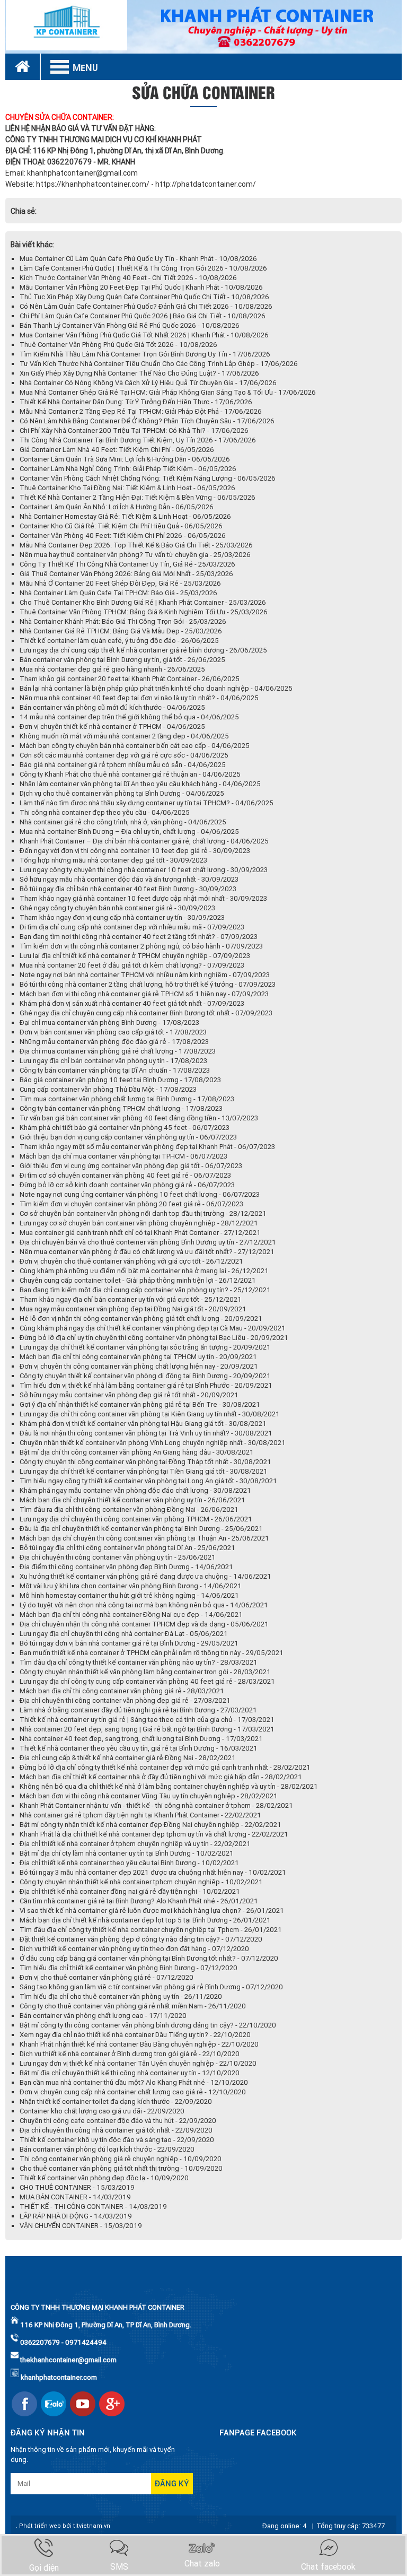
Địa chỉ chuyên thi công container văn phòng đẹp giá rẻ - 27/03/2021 (125, 1700)
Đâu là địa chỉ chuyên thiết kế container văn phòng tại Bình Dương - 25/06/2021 (141, 1529)
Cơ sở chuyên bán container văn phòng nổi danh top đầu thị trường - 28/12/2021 (143, 1213)
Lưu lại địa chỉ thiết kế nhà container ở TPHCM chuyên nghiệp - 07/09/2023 (135, 956)
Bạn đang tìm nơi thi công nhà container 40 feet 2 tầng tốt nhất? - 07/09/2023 (139, 937)
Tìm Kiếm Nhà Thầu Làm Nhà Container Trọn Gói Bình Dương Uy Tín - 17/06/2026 (145, 354)
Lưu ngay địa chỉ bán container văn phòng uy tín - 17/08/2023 (113, 1061)
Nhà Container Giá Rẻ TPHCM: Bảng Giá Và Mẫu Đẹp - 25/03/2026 (121, 631)
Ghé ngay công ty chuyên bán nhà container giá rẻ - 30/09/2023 (117, 908)
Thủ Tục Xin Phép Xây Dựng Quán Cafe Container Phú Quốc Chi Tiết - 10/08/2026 (144, 297)
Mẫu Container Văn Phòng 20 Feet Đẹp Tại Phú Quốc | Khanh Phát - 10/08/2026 (141, 287)
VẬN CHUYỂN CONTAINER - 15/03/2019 (81, 2226)
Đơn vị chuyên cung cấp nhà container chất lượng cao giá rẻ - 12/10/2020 (133, 2092)
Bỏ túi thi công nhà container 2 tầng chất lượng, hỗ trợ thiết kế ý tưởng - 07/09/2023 (148, 984)
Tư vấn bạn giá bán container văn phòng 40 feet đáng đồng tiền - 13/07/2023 (139, 1118)
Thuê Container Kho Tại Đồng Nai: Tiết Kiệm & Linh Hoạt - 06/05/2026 (127, 488)
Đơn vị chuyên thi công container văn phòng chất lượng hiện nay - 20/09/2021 (139, 1366)
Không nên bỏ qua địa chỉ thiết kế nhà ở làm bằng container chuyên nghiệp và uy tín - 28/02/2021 (169, 1786)
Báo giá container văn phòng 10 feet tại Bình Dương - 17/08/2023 (120, 1080)
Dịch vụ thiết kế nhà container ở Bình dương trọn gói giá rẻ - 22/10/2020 (130, 2054)
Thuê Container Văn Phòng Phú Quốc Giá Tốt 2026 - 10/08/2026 (118, 345)
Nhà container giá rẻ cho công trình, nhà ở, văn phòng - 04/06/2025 (123, 822)
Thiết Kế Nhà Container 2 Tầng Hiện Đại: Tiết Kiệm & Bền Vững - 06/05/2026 (138, 497)
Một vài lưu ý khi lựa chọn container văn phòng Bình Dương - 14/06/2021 (131, 1586)
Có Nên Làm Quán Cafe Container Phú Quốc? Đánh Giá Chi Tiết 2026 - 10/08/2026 (146, 306)
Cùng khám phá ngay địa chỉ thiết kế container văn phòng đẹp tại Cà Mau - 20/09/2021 (153, 1328)
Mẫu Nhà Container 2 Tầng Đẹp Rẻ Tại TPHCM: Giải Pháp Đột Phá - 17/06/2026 (141, 411)
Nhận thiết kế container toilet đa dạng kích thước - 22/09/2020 (116, 2101)
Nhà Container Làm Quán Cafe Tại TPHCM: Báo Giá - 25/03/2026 (118, 593)
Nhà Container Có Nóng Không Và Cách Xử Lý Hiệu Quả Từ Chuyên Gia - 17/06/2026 (148, 383)
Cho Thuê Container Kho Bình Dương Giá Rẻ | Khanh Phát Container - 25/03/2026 (143, 602)
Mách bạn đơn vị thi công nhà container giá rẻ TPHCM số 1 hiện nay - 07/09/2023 (144, 994)
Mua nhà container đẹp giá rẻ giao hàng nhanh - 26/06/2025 (112, 669)
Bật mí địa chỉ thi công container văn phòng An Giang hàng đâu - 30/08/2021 (137, 1452)
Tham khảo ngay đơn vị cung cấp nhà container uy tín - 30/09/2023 (122, 917)
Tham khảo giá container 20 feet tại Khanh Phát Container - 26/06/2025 (130, 679)
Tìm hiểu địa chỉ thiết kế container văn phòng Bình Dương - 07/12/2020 (129, 1968)
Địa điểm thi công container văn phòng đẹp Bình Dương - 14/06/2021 (126, 1567)
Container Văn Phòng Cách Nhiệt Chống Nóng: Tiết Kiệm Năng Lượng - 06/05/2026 (148, 478)
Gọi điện (44, 2568)
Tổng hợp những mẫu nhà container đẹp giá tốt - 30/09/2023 (113, 860)
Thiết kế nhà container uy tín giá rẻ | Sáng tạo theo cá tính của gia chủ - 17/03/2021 (147, 1720)
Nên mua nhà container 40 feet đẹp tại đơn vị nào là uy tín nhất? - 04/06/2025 (139, 698)
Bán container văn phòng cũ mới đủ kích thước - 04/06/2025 (112, 707)
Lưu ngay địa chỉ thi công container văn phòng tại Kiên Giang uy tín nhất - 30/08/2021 (150, 1414)
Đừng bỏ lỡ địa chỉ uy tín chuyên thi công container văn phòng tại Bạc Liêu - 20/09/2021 (154, 1338)
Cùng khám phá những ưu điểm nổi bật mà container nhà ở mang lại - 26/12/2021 (144, 1271)
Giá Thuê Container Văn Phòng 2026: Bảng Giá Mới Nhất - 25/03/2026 (126, 574)
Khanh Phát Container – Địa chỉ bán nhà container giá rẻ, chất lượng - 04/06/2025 (144, 841)
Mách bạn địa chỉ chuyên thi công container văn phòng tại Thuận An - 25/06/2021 (144, 1538)
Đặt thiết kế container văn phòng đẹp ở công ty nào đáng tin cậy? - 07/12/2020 (141, 1939)
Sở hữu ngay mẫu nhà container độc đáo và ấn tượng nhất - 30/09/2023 (129, 879)
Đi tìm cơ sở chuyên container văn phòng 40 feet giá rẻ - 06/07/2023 (125, 1175)
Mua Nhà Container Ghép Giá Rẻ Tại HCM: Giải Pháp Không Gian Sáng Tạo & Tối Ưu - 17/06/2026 (168, 392)
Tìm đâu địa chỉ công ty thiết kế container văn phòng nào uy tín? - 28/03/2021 (139, 1662)
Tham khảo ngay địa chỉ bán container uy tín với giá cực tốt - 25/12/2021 (131, 1299)
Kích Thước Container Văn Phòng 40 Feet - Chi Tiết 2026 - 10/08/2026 (128, 278)
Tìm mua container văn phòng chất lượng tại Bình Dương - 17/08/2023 (127, 1099)
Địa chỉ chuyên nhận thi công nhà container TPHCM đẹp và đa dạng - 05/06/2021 (144, 1624)
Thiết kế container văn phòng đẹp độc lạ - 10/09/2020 (104, 2178)
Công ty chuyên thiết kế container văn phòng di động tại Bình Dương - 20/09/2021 (145, 1376)
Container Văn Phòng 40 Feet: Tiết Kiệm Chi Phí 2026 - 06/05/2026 (123, 536)
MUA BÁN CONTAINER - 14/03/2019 (75, 2197)
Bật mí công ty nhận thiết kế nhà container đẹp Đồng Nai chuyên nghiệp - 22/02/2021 (151, 1825)
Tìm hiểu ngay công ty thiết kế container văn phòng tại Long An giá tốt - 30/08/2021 (148, 1481)
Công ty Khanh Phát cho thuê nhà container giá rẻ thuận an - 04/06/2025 (130, 774)
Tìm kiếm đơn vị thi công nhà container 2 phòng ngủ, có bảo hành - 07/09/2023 (141, 946)
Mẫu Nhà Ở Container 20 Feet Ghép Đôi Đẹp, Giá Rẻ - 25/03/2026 (120, 583)
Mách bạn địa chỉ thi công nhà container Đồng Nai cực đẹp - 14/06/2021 (131, 1615)
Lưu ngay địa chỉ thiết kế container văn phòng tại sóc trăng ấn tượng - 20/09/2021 (145, 1347)
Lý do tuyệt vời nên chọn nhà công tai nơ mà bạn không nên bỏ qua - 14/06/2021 (144, 1605)
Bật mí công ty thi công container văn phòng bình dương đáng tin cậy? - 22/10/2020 (148, 2025)
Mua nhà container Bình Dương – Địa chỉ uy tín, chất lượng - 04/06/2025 (129, 832)
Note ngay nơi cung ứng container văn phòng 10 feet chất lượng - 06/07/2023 (140, 1194)
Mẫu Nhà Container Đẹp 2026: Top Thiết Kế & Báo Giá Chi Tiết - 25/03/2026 (136, 545)
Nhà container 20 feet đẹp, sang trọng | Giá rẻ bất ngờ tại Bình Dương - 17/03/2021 (147, 1729)
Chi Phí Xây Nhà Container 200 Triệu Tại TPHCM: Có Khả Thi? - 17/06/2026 (134, 430)
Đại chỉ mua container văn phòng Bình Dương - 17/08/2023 (109, 1022)
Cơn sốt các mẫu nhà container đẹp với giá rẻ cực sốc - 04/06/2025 (124, 755)
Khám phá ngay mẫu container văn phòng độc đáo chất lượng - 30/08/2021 (135, 1490)
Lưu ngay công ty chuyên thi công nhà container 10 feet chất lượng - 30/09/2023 (144, 870)
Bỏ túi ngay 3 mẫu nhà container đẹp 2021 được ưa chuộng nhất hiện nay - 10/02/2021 (153, 1872)
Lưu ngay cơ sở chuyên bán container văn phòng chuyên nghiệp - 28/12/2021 (139, 1223)
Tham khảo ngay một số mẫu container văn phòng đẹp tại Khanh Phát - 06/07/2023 (147, 1147)
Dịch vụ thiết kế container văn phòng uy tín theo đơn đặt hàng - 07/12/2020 (134, 1949)
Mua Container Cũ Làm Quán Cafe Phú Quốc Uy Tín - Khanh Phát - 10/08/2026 (138, 259)
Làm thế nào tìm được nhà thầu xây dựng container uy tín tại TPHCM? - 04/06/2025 (147, 803)
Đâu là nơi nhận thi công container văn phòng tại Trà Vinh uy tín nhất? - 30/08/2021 (146, 1433)
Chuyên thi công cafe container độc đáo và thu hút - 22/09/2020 (118, 2121)
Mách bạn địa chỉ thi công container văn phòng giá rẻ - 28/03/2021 (122, 1691)
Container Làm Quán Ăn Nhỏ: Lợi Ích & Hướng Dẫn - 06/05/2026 (117, 507)
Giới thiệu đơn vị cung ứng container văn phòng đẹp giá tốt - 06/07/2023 (131, 1166)
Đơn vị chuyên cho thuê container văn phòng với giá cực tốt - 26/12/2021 (131, 1261)
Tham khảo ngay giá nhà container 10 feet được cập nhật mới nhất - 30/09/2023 (143, 898)
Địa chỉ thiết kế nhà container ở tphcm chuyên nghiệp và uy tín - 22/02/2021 (135, 1844)
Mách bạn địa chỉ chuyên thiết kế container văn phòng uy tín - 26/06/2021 (132, 1500)
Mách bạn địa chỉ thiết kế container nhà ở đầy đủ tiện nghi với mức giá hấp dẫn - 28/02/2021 (161, 1777)
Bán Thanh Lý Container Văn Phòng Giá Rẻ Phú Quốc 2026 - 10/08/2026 (130, 325)
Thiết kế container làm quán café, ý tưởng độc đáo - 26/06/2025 (119, 641)
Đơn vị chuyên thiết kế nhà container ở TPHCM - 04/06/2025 (112, 726)
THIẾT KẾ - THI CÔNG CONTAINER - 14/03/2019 (93, 2207)
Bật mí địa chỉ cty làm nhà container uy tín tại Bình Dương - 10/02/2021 (127, 1853)
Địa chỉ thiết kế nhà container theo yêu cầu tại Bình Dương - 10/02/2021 (129, 1863)
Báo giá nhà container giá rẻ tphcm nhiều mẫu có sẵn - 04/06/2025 (123, 765)
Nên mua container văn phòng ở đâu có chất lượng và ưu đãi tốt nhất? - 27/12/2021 (147, 1252)
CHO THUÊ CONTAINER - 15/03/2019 (77, 2187)
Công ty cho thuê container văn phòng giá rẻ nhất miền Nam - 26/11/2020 (133, 2006)
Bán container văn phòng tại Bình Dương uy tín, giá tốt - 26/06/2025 (122, 660)
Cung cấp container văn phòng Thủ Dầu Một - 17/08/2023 (108, 1089)
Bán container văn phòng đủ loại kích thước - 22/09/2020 (107, 2149)
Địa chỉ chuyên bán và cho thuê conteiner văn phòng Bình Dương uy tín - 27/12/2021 (148, 1242)
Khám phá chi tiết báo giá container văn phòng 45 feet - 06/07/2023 (125, 1128)
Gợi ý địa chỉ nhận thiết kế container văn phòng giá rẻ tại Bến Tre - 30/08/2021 (140, 1404)
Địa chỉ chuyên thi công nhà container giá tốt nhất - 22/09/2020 (116, 2130)
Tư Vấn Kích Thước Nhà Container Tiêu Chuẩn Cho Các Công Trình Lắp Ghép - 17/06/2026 (159, 364)
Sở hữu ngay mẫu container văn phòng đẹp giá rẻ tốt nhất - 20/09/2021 (129, 1395)
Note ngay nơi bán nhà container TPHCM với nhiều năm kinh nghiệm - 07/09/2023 (145, 975)
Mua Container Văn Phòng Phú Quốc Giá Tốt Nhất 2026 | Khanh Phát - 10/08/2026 (144, 335)
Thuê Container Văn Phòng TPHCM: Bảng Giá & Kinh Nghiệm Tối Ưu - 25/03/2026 (144, 612)
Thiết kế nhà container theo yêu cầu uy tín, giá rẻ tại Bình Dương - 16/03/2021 (139, 1748)
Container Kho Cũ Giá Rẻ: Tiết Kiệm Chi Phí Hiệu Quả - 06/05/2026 (121, 526)
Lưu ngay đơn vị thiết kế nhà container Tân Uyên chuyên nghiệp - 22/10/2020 (138, 2063)
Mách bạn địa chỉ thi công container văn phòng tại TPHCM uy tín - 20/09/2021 (138, 1357)
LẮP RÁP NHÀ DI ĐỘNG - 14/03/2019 (76, 2216)
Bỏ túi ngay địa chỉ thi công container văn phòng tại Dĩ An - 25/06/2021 (127, 1548)
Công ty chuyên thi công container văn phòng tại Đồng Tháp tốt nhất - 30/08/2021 (145, 1462)
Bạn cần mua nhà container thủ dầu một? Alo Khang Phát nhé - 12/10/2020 (134, 2082)
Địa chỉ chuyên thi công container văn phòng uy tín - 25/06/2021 (118, 1557)
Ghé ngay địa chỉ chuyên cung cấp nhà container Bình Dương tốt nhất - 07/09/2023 (146, 1013)
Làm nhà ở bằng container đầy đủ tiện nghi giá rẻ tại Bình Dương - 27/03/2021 (138, 1710)
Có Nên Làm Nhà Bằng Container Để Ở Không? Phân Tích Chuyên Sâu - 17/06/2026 (147, 421)
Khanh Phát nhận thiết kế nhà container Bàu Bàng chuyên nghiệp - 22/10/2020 (139, 2044)
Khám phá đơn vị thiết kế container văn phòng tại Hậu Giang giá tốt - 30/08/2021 (143, 1424)
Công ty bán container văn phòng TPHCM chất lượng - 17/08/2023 (121, 1108)
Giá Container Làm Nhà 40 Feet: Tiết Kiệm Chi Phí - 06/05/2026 (117, 450)
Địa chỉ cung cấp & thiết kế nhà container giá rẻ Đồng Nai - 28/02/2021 (128, 1758)
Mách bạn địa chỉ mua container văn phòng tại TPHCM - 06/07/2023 (123, 1156)
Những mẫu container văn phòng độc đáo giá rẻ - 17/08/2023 (114, 1042)
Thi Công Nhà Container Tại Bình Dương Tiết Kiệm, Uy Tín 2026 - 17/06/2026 (138, 440)
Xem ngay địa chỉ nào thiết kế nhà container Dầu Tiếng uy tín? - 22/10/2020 (135, 2035)
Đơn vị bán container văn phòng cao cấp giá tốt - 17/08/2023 (113, 1032)
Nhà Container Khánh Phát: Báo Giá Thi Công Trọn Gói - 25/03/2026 (123, 621)
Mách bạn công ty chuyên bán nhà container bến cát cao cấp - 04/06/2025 (135, 746)
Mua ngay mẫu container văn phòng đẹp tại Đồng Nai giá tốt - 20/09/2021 (133, 1309)
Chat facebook (328, 2567)
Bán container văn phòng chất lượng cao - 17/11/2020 (103, 2016)
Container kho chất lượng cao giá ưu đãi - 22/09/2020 (102, 2111)
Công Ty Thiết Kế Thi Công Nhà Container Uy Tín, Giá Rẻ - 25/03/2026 (127, 564)
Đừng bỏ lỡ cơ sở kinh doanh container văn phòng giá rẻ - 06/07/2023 (127, 1185)
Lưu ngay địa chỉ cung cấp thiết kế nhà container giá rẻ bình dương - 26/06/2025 (143, 650)
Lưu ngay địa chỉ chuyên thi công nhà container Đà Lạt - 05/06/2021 (124, 1634)
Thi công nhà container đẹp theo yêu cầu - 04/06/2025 (105, 812)
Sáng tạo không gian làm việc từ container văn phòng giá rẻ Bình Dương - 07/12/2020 (151, 1987)
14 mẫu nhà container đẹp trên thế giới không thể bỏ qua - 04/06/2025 (129, 717)
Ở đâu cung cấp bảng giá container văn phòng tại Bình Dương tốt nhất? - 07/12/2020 (149, 1958)
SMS (119, 2567)
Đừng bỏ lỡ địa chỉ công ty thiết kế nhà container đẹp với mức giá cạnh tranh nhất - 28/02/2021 (165, 1767)
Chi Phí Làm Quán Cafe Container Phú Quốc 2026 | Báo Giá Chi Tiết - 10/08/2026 (143, 316)
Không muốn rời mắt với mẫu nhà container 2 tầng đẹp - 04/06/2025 (124, 736)
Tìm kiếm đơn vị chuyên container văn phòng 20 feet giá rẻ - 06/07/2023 (131, 1204)
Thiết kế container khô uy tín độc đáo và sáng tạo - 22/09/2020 (117, 2140)
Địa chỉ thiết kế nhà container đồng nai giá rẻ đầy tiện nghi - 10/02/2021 (130, 1891)
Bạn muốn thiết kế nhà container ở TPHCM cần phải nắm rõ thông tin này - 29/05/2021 (152, 1653)
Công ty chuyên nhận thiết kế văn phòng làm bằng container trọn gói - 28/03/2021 (145, 1672)
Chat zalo (202, 2564)
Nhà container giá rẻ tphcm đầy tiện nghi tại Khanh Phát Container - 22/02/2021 (140, 1815)
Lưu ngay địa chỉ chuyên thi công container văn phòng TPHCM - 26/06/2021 (136, 1519)
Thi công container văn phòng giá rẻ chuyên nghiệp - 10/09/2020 (121, 2159)
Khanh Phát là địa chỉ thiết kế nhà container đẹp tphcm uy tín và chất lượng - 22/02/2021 (154, 1834)
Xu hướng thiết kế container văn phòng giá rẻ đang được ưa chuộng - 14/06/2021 (145, 1576)
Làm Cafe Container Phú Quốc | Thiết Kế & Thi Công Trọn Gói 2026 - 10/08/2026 (143, 268)
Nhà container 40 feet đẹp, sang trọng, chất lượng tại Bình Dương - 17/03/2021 (141, 1739)
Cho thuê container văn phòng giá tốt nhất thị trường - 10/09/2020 (121, 2168)
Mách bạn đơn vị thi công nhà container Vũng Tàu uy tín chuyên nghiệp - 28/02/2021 (149, 1796)
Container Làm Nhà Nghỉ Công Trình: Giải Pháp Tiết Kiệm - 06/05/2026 (128, 469)
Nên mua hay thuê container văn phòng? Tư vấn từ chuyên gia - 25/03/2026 (135, 555)
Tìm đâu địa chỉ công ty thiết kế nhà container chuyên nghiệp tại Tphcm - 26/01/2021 (151, 1930)
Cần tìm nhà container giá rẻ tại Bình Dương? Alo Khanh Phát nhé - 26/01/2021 (139, 1901)
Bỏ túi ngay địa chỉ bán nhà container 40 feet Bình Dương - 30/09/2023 (128, 889)
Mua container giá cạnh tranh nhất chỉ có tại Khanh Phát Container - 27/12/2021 (140, 1233)
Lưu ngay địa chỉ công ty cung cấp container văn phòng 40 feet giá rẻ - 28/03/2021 (147, 1681)
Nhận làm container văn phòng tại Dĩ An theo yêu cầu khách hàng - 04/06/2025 (140, 784)
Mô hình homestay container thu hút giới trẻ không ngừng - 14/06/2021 (129, 1595)
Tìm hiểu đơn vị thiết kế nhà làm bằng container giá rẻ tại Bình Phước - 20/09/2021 (146, 1385)
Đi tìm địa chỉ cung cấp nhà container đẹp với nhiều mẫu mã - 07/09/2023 (132, 927)
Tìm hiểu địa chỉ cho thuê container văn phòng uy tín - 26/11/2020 (121, 1996)
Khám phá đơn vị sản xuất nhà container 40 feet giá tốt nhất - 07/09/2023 (132, 1003)
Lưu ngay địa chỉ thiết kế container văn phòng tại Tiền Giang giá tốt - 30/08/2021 (144, 1471)
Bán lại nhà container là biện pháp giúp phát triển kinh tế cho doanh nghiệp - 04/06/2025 (156, 688)
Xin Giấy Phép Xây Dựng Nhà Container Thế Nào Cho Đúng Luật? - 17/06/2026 (139, 373)
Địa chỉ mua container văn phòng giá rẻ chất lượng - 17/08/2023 (118, 1051)
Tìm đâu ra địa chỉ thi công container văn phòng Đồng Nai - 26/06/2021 (129, 1509)
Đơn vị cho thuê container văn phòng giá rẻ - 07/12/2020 (107, 1977)
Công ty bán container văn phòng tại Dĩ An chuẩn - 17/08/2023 (115, 1070)
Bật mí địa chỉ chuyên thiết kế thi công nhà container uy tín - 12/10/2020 (130, 2073)
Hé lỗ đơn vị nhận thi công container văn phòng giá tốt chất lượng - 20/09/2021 (141, 1319)
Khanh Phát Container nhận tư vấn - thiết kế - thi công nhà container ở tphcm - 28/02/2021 (156, 1805)
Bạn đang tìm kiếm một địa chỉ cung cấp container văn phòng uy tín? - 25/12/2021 (145, 1290)
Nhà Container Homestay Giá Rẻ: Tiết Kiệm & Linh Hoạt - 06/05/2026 (125, 516)
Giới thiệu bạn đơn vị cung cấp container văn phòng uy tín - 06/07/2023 (128, 1137)
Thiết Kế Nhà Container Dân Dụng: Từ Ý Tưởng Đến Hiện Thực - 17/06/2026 (136, 402)
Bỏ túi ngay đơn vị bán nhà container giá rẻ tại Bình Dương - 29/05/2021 (129, 1643)
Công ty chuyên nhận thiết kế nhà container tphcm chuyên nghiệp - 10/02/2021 (141, 1882)
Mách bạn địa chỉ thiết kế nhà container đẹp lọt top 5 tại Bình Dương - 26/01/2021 (145, 1920)
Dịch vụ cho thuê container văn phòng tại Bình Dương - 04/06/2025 (122, 793)
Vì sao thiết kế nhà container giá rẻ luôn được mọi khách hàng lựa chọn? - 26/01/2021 (152, 1911)
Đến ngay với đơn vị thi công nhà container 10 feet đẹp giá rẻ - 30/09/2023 (135, 851)
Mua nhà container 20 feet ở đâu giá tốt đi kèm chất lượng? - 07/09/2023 (132, 965)
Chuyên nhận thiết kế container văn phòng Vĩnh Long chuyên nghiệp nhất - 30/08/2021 (153, 1443)
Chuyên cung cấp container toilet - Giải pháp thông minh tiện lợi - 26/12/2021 (138, 1280)
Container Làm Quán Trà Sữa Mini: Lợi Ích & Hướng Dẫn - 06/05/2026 (125, 459)
